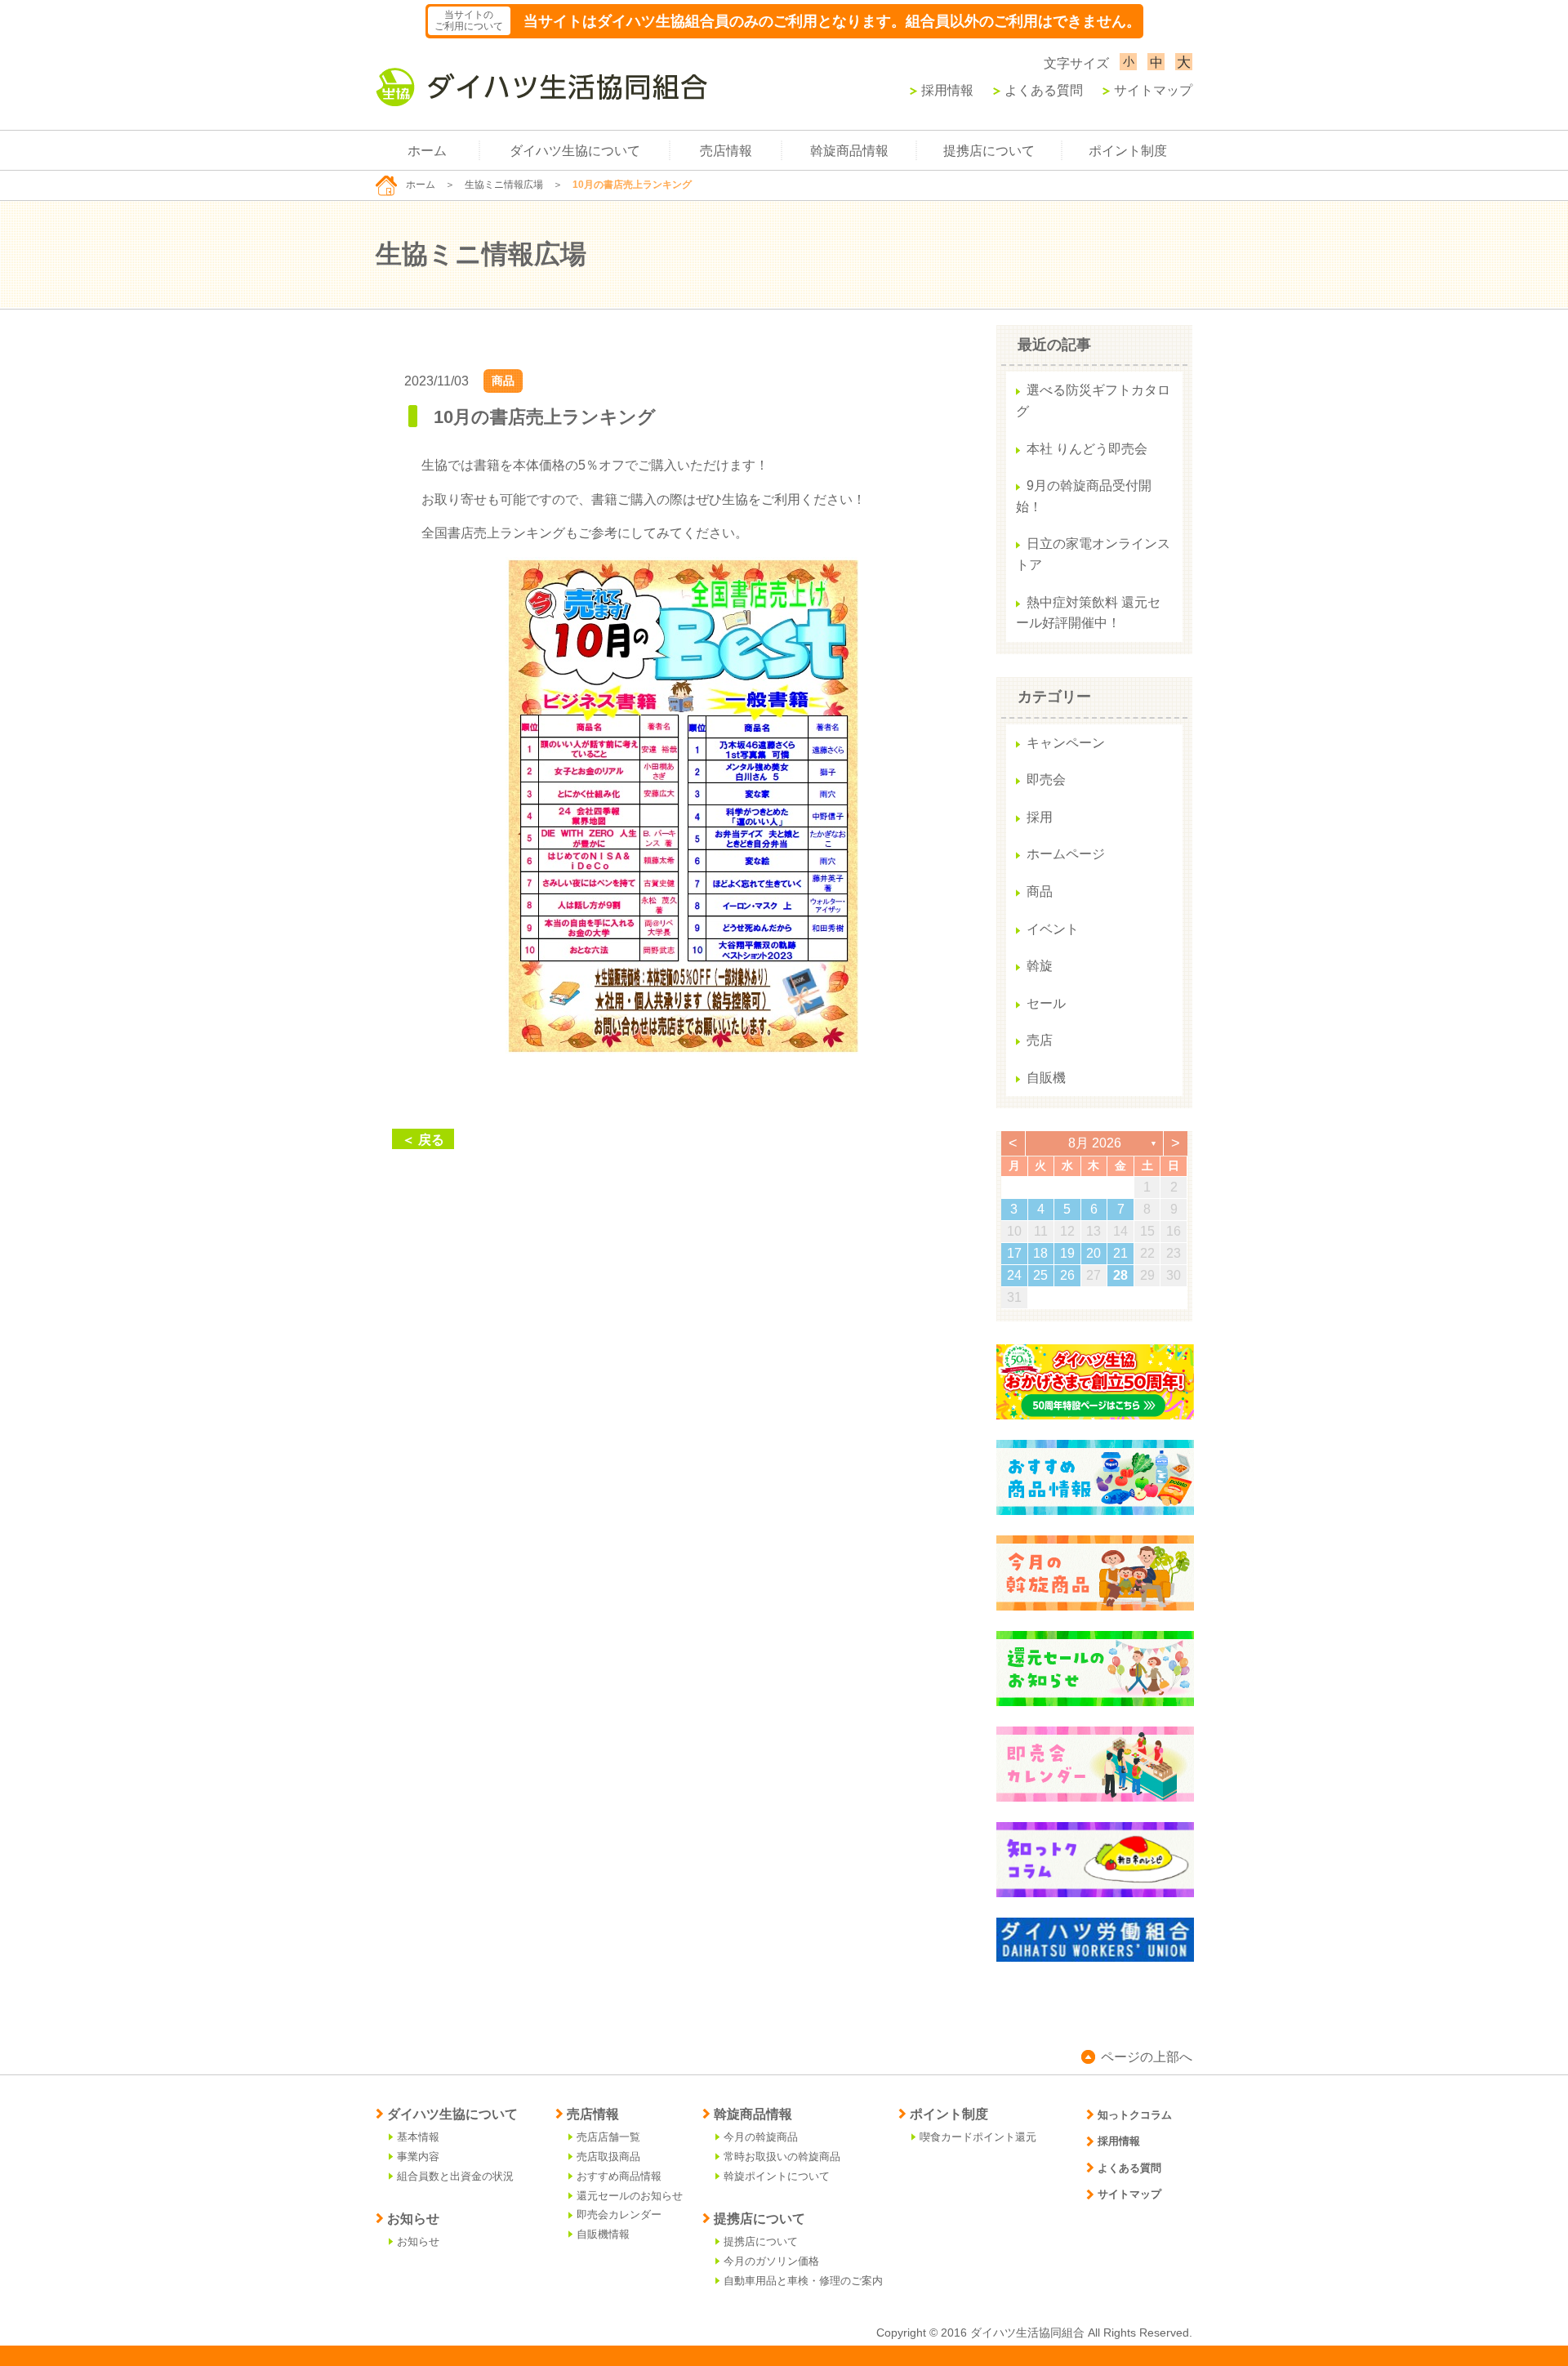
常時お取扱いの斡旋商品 (782, 2157)
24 (1014, 1275)
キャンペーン (1066, 743)
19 (1067, 1253)
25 (1040, 1275)
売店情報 (726, 151)
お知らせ (418, 2241)
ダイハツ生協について (575, 151)
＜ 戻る (423, 1140)
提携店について (989, 151)
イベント (1053, 929)
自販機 (1046, 1078)
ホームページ (1066, 854)
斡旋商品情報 (849, 151)
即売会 (1046, 780)
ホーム (427, 151)
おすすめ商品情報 (619, 2176)
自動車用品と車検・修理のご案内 (803, 2281)
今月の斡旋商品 (761, 2137)
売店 (1040, 1040)
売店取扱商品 (608, 2157)
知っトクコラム (1135, 2115)
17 (1014, 1253)
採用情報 (947, 90)
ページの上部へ (1147, 2057)
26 (1067, 1275)
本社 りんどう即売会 (1087, 449)
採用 (1040, 817)
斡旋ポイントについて (777, 2176)
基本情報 (418, 2137)
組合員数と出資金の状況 (455, 2176)
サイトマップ (1153, 90)
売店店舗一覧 (608, 2137)
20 (1094, 1253)
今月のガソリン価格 (771, 2261)
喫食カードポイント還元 (978, 2137)
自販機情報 (603, 2234)
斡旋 (1040, 966)
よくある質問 (1044, 90)
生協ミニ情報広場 (504, 185)
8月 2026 (1095, 1143)
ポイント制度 (1128, 151)
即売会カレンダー (619, 2215)
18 (1040, 1253)
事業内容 (418, 2157)
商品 (503, 381)
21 (1120, 1253)
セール (1046, 1003)
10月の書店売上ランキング (545, 417)
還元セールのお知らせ (630, 2196)
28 (1120, 1275)
